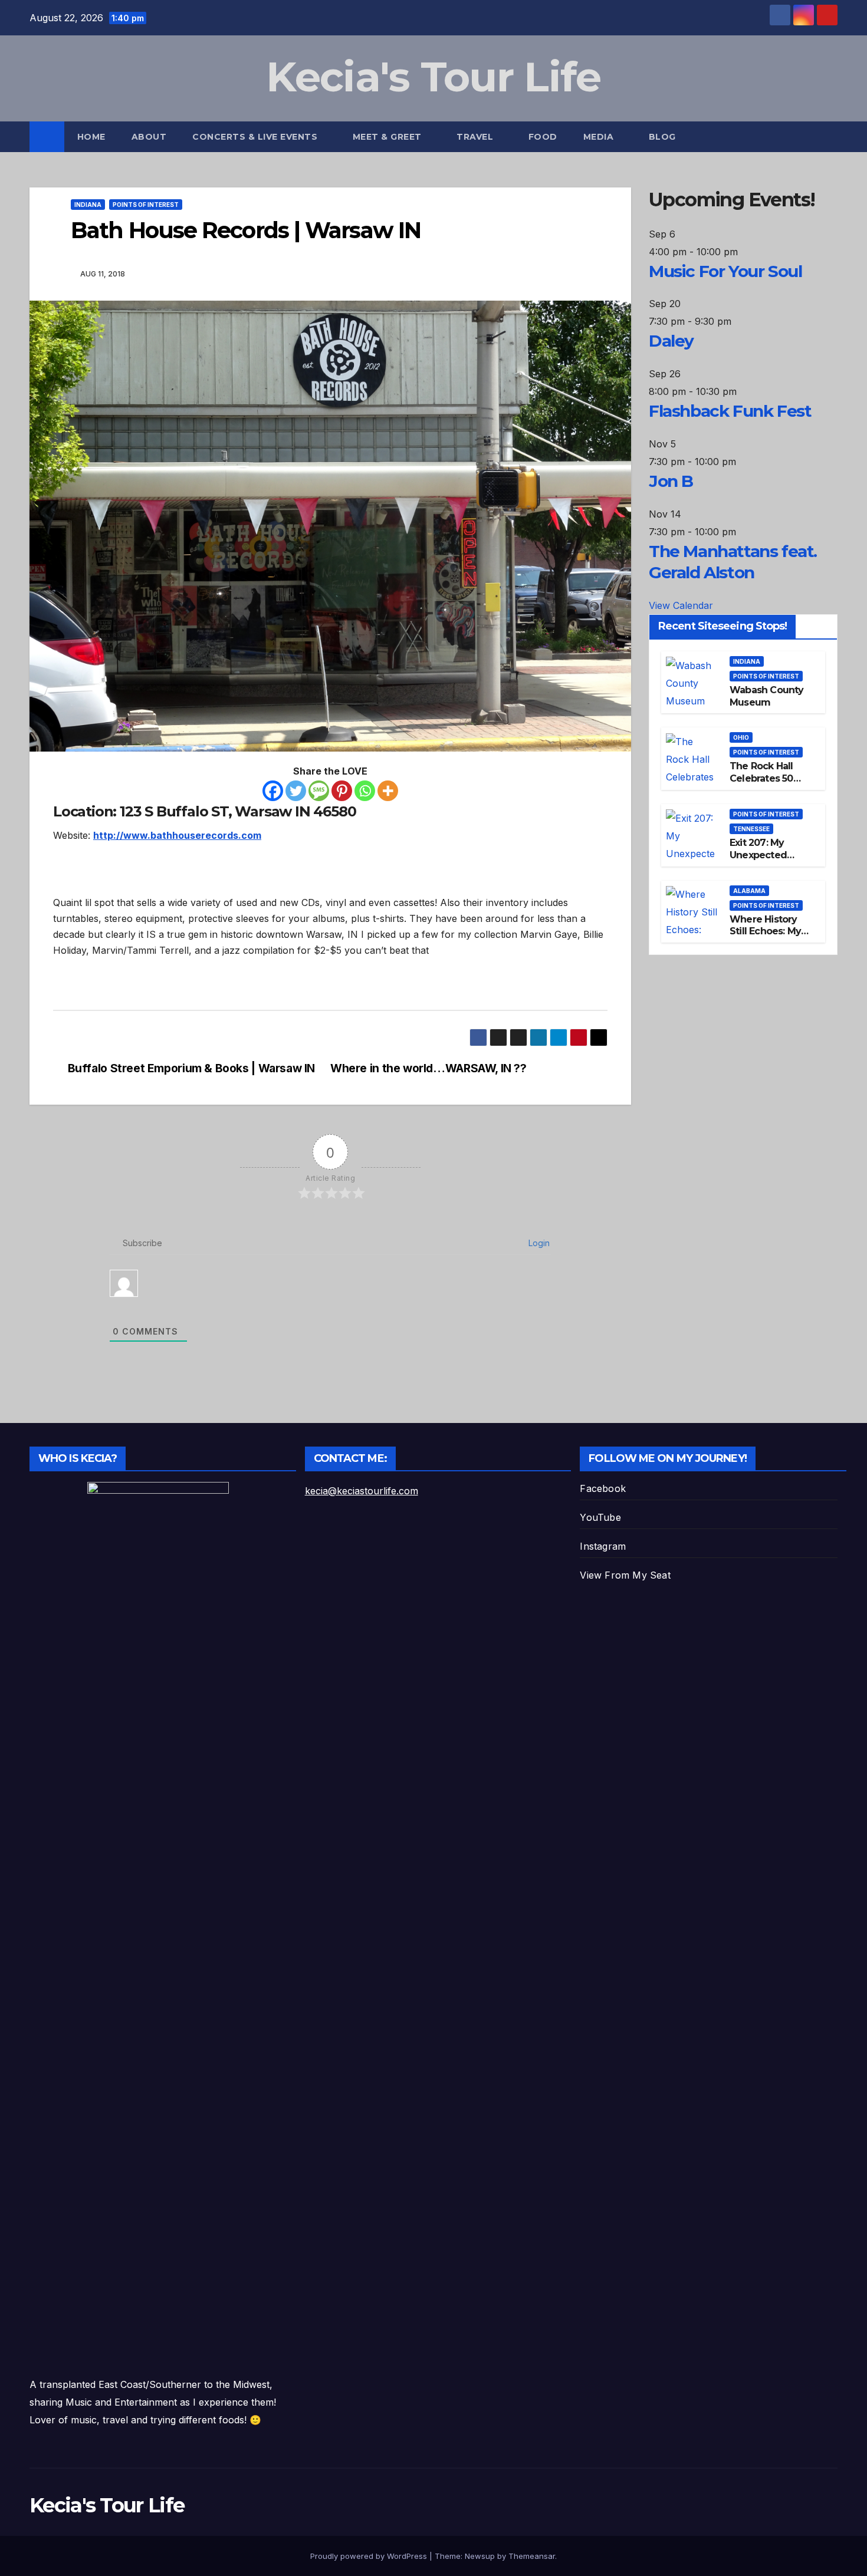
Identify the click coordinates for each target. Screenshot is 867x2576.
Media (600, 137)
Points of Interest (146, 205)
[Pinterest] (342, 791)
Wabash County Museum (767, 696)
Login (538, 1243)
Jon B (671, 482)
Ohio (741, 738)
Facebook (603, 1488)
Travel (476, 137)
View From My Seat (625, 1575)
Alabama (749, 891)
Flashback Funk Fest (730, 411)
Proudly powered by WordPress (370, 2556)
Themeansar (532, 2556)
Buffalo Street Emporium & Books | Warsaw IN (192, 1068)
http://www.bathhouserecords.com (177, 835)
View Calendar (681, 605)
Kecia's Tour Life (433, 77)
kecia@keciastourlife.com (362, 1491)
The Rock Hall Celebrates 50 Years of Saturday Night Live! (771, 785)
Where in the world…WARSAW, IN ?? (428, 1068)
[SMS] (319, 791)
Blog (662, 137)
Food (543, 137)
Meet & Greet (389, 137)
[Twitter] (296, 791)
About (149, 137)
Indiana (88, 205)
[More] (388, 791)
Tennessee (751, 829)
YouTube (600, 1517)
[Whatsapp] (365, 791)
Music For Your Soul (725, 271)
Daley (671, 341)
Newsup (480, 2556)
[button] (829, 137)
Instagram (603, 1546)
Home (91, 137)
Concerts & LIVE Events (256, 137)
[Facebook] (273, 791)
